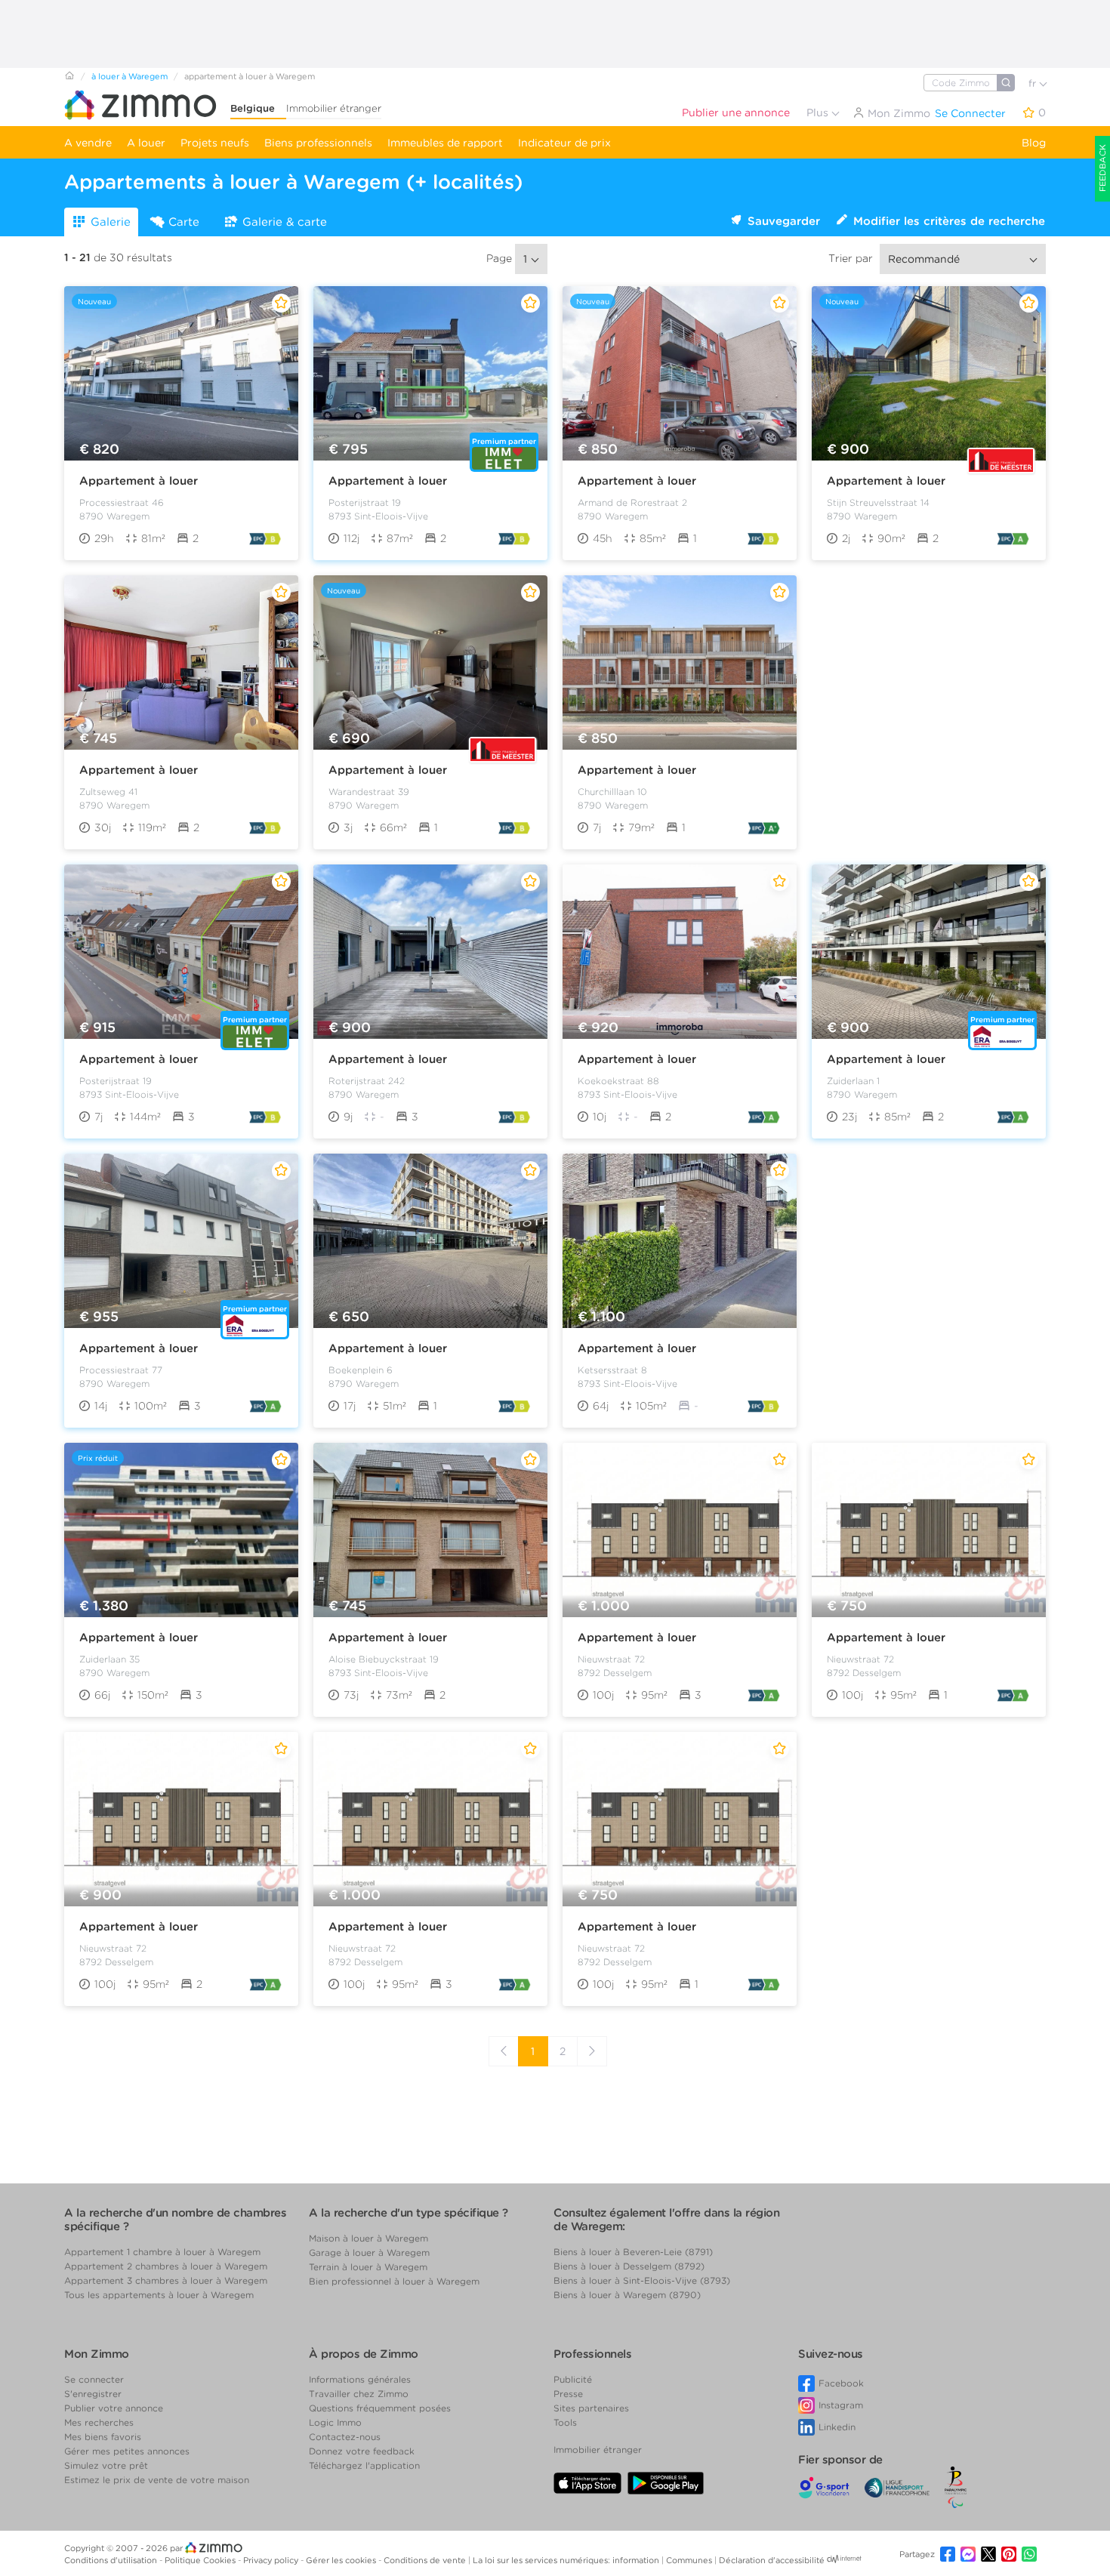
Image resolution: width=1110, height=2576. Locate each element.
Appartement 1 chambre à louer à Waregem (162, 2252)
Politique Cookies (201, 2560)
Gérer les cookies (342, 2560)
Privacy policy (272, 2560)
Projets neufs (215, 143)
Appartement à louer (139, 481)
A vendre (88, 143)
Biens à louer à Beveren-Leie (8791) (633, 2252)
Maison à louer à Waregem (368, 2238)
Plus (819, 112)
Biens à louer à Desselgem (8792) (629, 2266)
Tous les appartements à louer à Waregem (159, 2295)
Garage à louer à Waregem (369, 2252)
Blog (1034, 143)
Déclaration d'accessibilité (772, 2560)
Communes (690, 2560)
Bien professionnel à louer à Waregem (394, 2281)
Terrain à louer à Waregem (368, 2267)
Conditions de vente (426, 2560)
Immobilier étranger (334, 108)
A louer (146, 143)
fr (1034, 83)
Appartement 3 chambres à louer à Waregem (166, 2280)
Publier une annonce (736, 112)
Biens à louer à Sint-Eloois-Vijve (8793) (642, 2280)
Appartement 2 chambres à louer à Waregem (166, 2266)
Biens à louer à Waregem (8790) (627, 2295)
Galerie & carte (285, 222)
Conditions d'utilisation (112, 2560)
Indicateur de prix (564, 143)
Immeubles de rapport (445, 143)
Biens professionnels (318, 143)
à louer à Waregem (129, 76)
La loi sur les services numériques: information (567, 2560)
